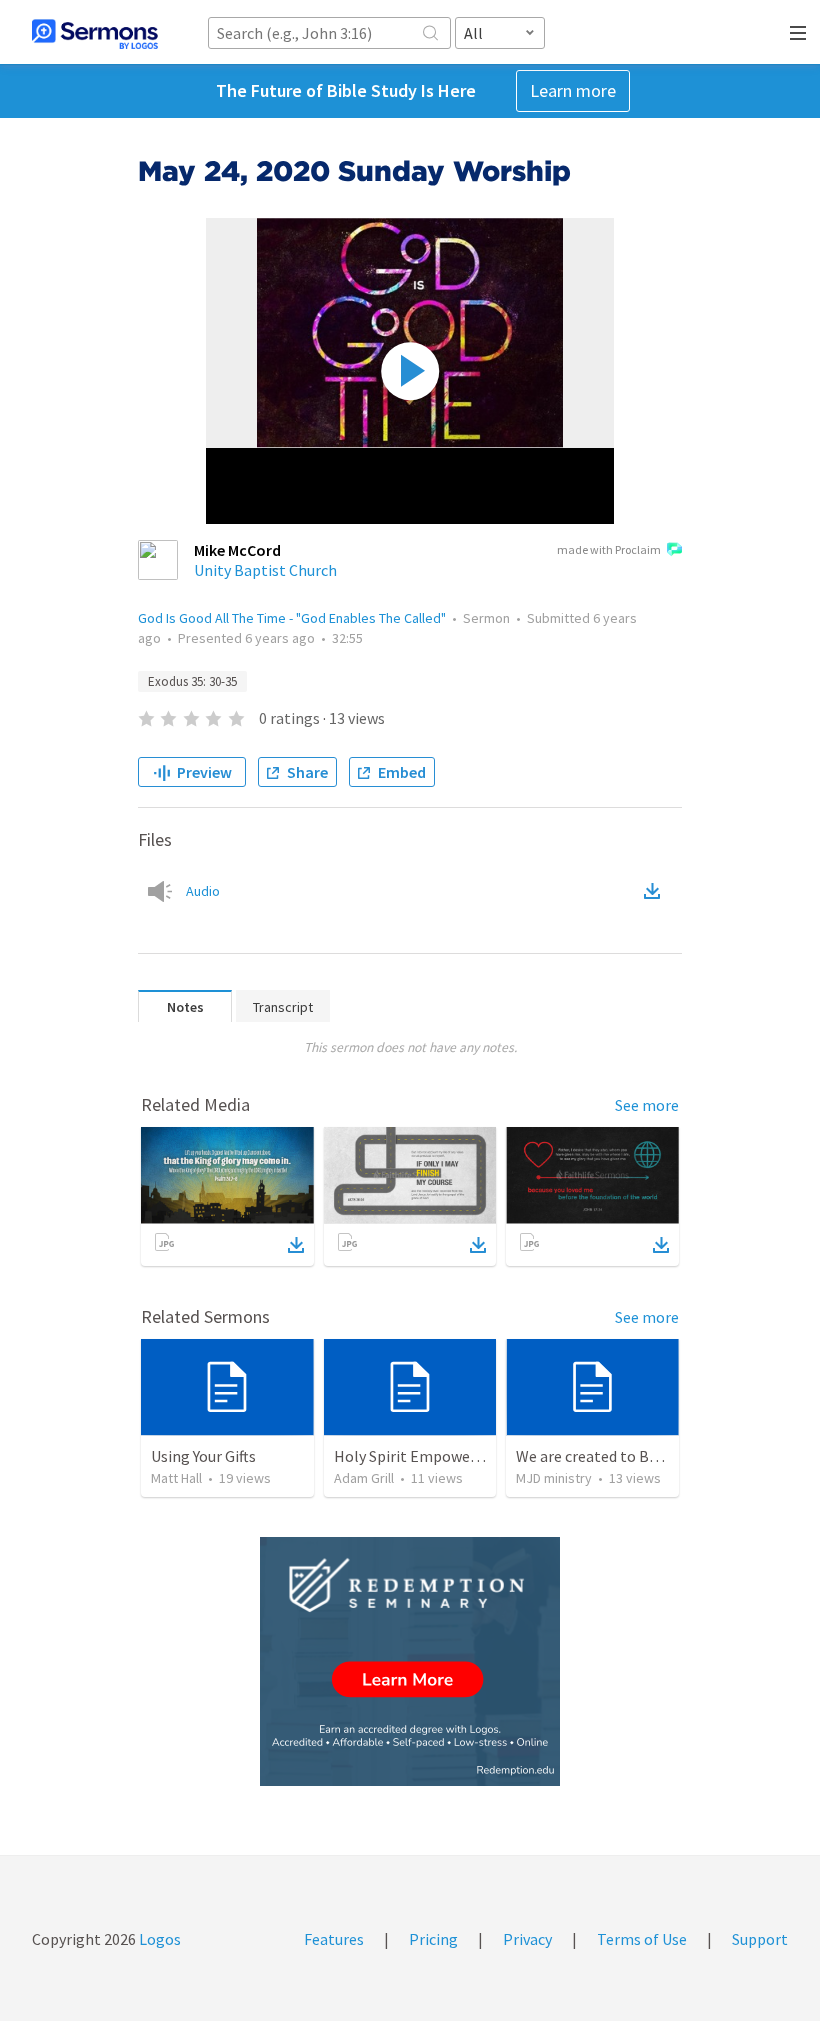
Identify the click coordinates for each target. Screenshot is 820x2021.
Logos (158, 1939)
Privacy (527, 1939)
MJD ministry (554, 1478)
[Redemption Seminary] (410, 1661)
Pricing (433, 1939)
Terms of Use (642, 1939)
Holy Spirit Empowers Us (418, 1456)
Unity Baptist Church (265, 570)
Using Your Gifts (203, 1456)
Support (760, 1939)
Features (334, 1939)
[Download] (296, 1245)
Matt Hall (176, 1478)
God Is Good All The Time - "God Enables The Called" (292, 618)
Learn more (573, 90)
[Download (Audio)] (656, 891)
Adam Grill (364, 1478)
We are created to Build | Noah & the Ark (652, 1456)
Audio (203, 891)
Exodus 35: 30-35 (192, 681)
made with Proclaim (609, 549)
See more (647, 1105)
